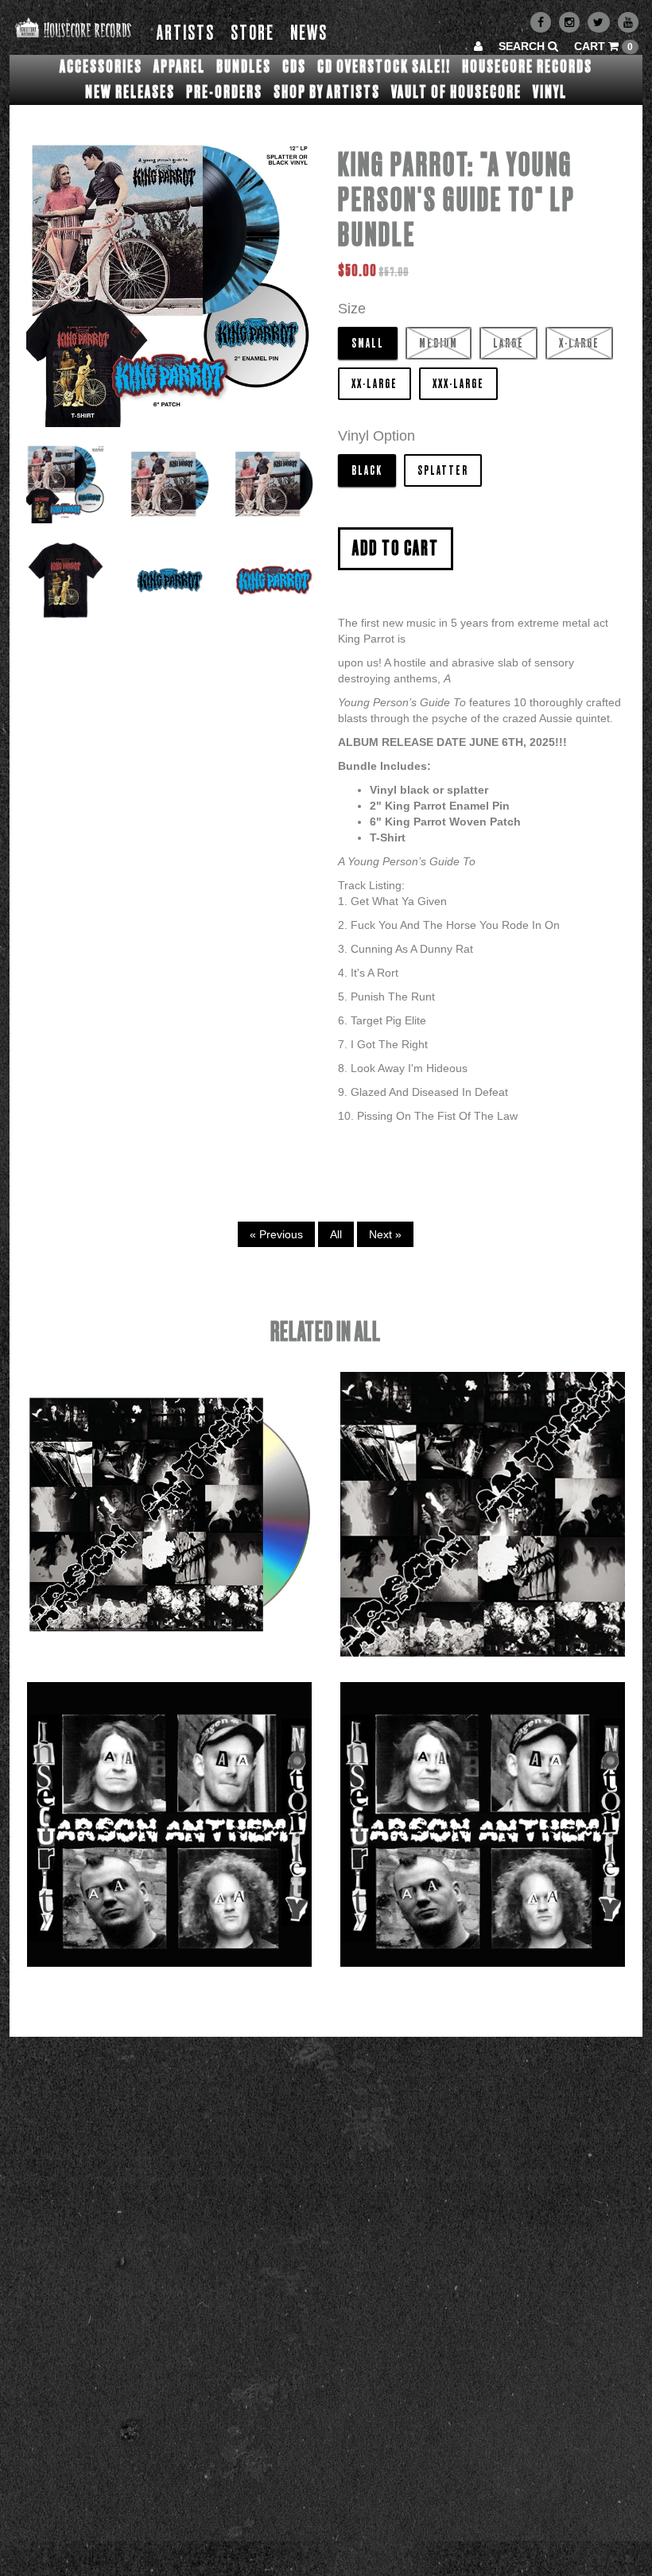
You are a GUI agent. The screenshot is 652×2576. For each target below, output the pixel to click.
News (309, 34)
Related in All (326, 1333)
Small (368, 344)
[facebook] (541, 22)
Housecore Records (527, 67)
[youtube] (628, 22)
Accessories (101, 67)
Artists (186, 34)
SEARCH (523, 46)
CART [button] (603, 46)
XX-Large (375, 384)
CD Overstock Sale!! (384, 67)
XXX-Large (458, 384)
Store (252, 34)
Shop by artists (327, 92)
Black (367, 471)
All (336, 1234)
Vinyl (550, 92)
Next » (385, 1234)
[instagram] (569, 22)
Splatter (443, 471)
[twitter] (599, 22)
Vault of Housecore (456, 92)
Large (508, 344)
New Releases (130, 92)
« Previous (276, 1234)
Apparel (179, 67)
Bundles (244, 67)
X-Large (579, 344)
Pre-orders (224, 92)
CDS (294, 67)
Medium (439, 344)
